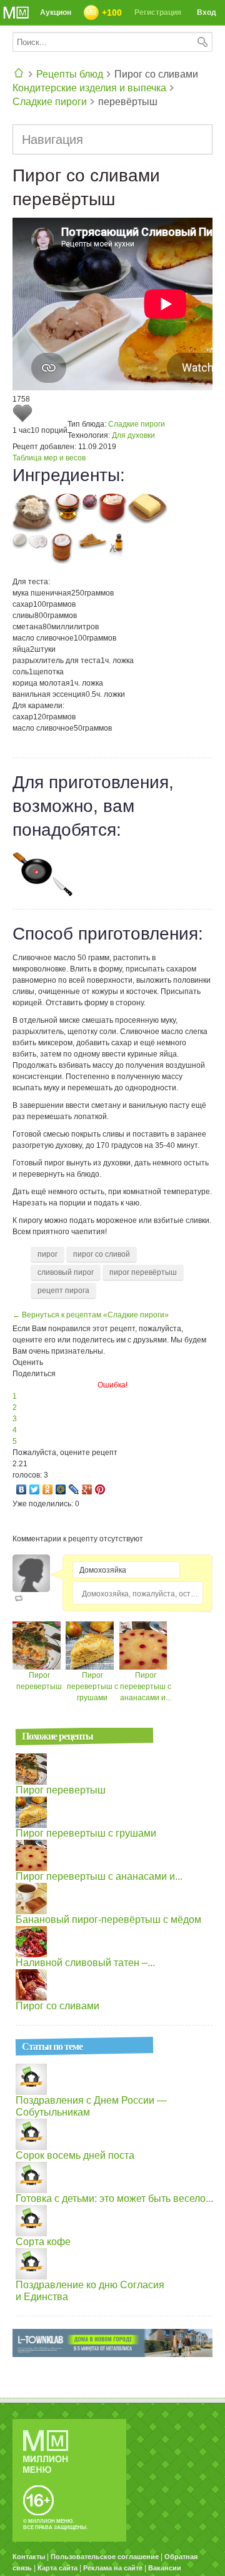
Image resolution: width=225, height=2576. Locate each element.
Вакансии (165, 2568)
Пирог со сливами (57, 2006)
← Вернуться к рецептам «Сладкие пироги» (91, 1315)
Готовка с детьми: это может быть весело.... (116, 2198)
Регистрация (158, 13)
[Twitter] (35, 1489)
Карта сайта (57, 2568)
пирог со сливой (102, 1254)
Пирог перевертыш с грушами (92, 1686)
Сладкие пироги (50, 102)
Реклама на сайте (113, 2568)
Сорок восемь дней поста (75, 2155)
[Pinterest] (100, 1489)
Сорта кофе (43, 2242)
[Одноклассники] (48, 1489)
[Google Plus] (87, 1489)
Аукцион (56, 13)
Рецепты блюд (70, 74)
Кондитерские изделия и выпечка (89, 88)
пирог (47, 1254)
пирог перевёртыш (143, 1272)
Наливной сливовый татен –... (85, 1963)
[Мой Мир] (61, 1489)
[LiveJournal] (74, 1489)
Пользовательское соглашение (105, 2557)
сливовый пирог (66, 1272)
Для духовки (133, 435)
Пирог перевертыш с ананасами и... (146, 1686)
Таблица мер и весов (49, 458)
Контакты (29, 2557)
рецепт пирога (63, 1291)
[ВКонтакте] (22, 1489)
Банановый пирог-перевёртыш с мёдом (108, 1919)
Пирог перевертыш (61, 1790)
